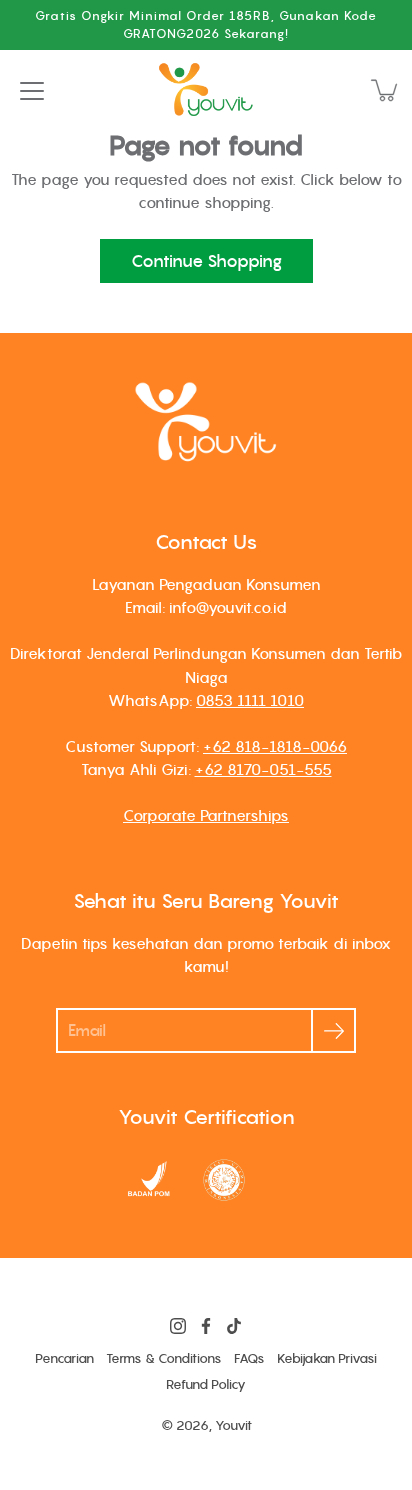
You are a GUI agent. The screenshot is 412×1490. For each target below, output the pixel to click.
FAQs (249, 1358)
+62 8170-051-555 (263, 769)
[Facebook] (206, 1326)
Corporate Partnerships (206, 815)
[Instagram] (178, 1326)
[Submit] (333, 1030)
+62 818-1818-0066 (275, 746)
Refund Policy (206, 1384)
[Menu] (32, 91)
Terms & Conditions (164, 1358)
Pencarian (64, 1358)
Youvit (233, 1425)
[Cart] (386, 90)
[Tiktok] (234, 1326)
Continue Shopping (206, 261)
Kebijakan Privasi (327, 1358)
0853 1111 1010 (250, 700)
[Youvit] (206, 90)
